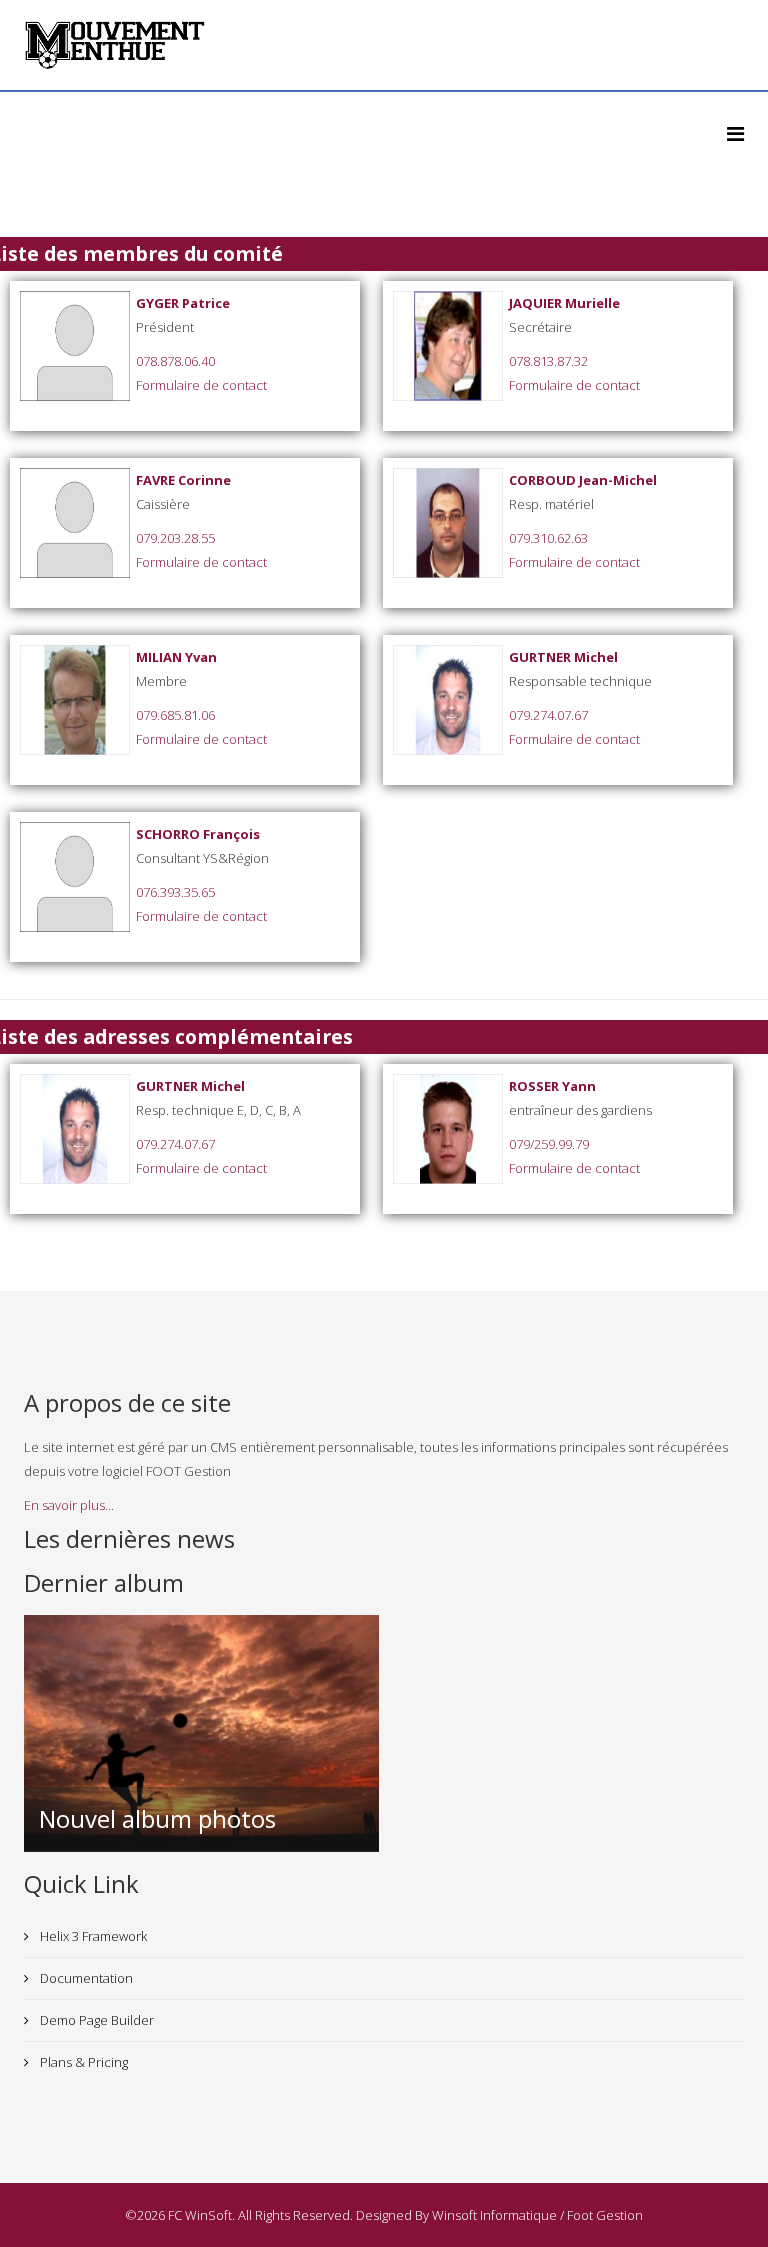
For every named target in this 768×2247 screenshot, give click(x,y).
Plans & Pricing (82, 2062)
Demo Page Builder (95, 2020)
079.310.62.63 (548, 538)
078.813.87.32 (548, 361)
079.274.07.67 (548, 715)
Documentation (85, 1978)
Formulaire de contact (201, 385)
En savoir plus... (69, 1505)
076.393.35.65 (175, 892)
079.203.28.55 (175, 538)
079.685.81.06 (175, 715)
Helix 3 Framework (92, 1936)
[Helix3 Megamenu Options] (735, 133)
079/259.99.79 (549, 1144)
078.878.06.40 (175, 361)
